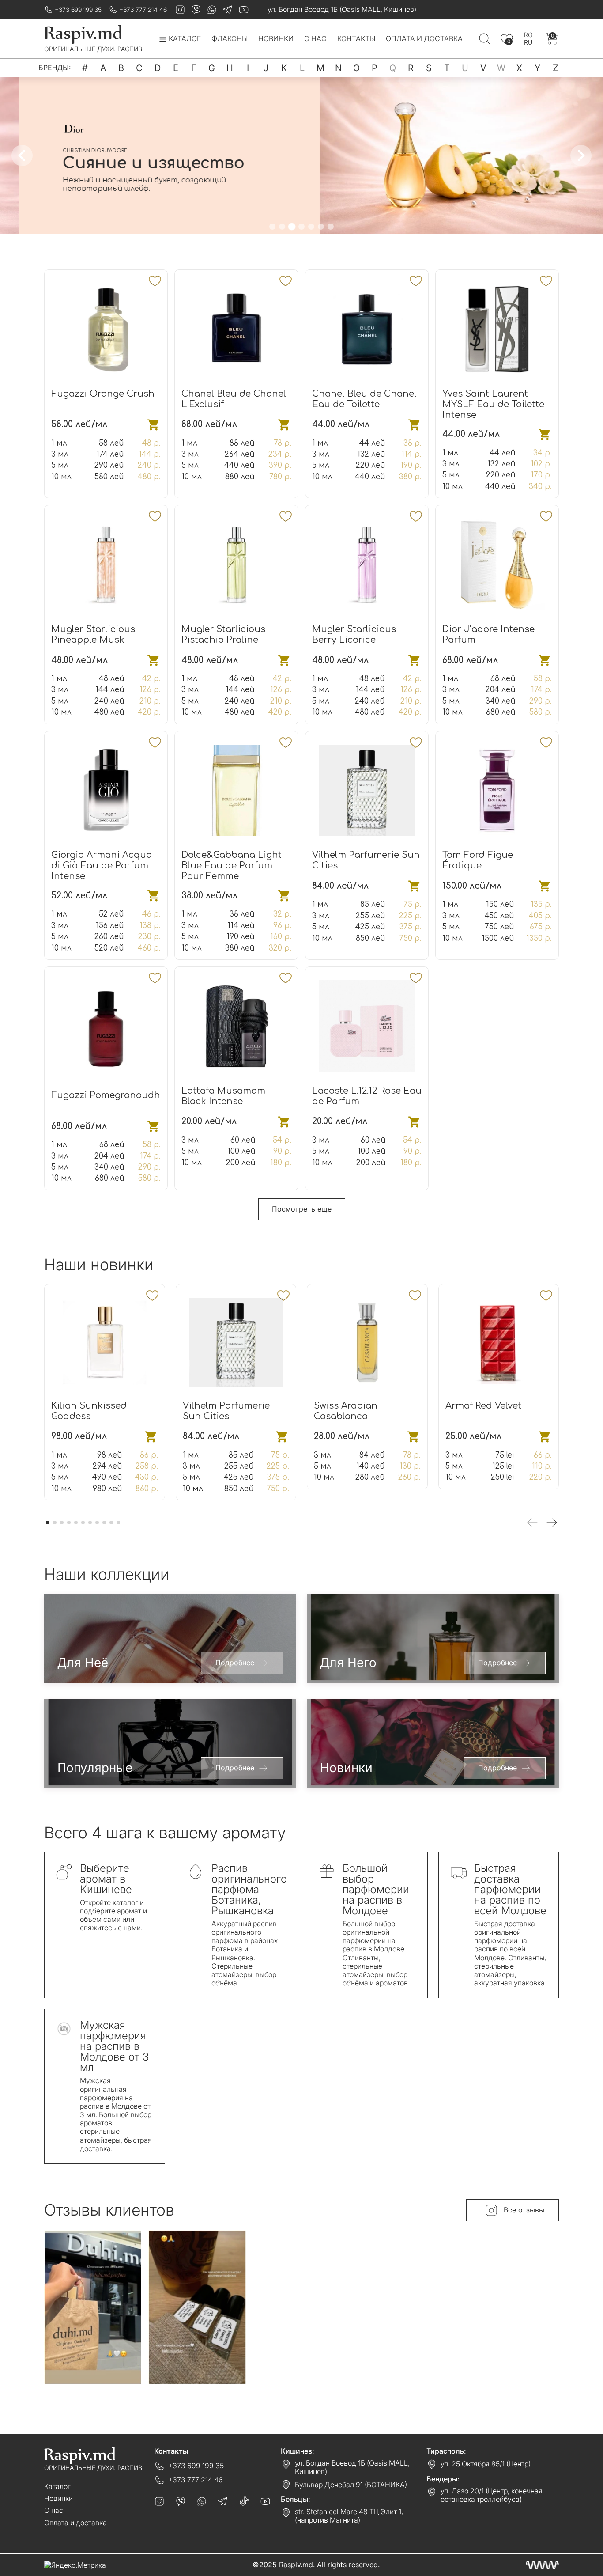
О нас (315, 39)
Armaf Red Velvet (483, 1406)
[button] (272, 227)
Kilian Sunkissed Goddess (89, 1411)
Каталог (57, 2486)
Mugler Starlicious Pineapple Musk (93, 635)
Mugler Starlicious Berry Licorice (354, 635)
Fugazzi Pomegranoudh (106, 1095)
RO (528, 35)
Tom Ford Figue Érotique (478, 860)
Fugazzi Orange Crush (103, 394)
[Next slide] (581, 155)
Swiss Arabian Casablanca (346, 1411)
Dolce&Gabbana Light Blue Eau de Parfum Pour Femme (232, 866)
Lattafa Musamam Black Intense (223, 1096)
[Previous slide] (22, 155)
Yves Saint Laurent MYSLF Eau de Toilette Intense (493, 404)
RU (528, 42)
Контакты (356, 39)
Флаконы (230, 39)
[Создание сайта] (542, 2565)
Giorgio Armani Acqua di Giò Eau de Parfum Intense (102, 866)
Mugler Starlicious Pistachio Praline (223, 635)
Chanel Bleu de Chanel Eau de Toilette (364, 399)
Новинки (276, 39)
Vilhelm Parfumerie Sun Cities (226, 1411)
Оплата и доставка (424, 39)
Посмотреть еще (302, 1209)
